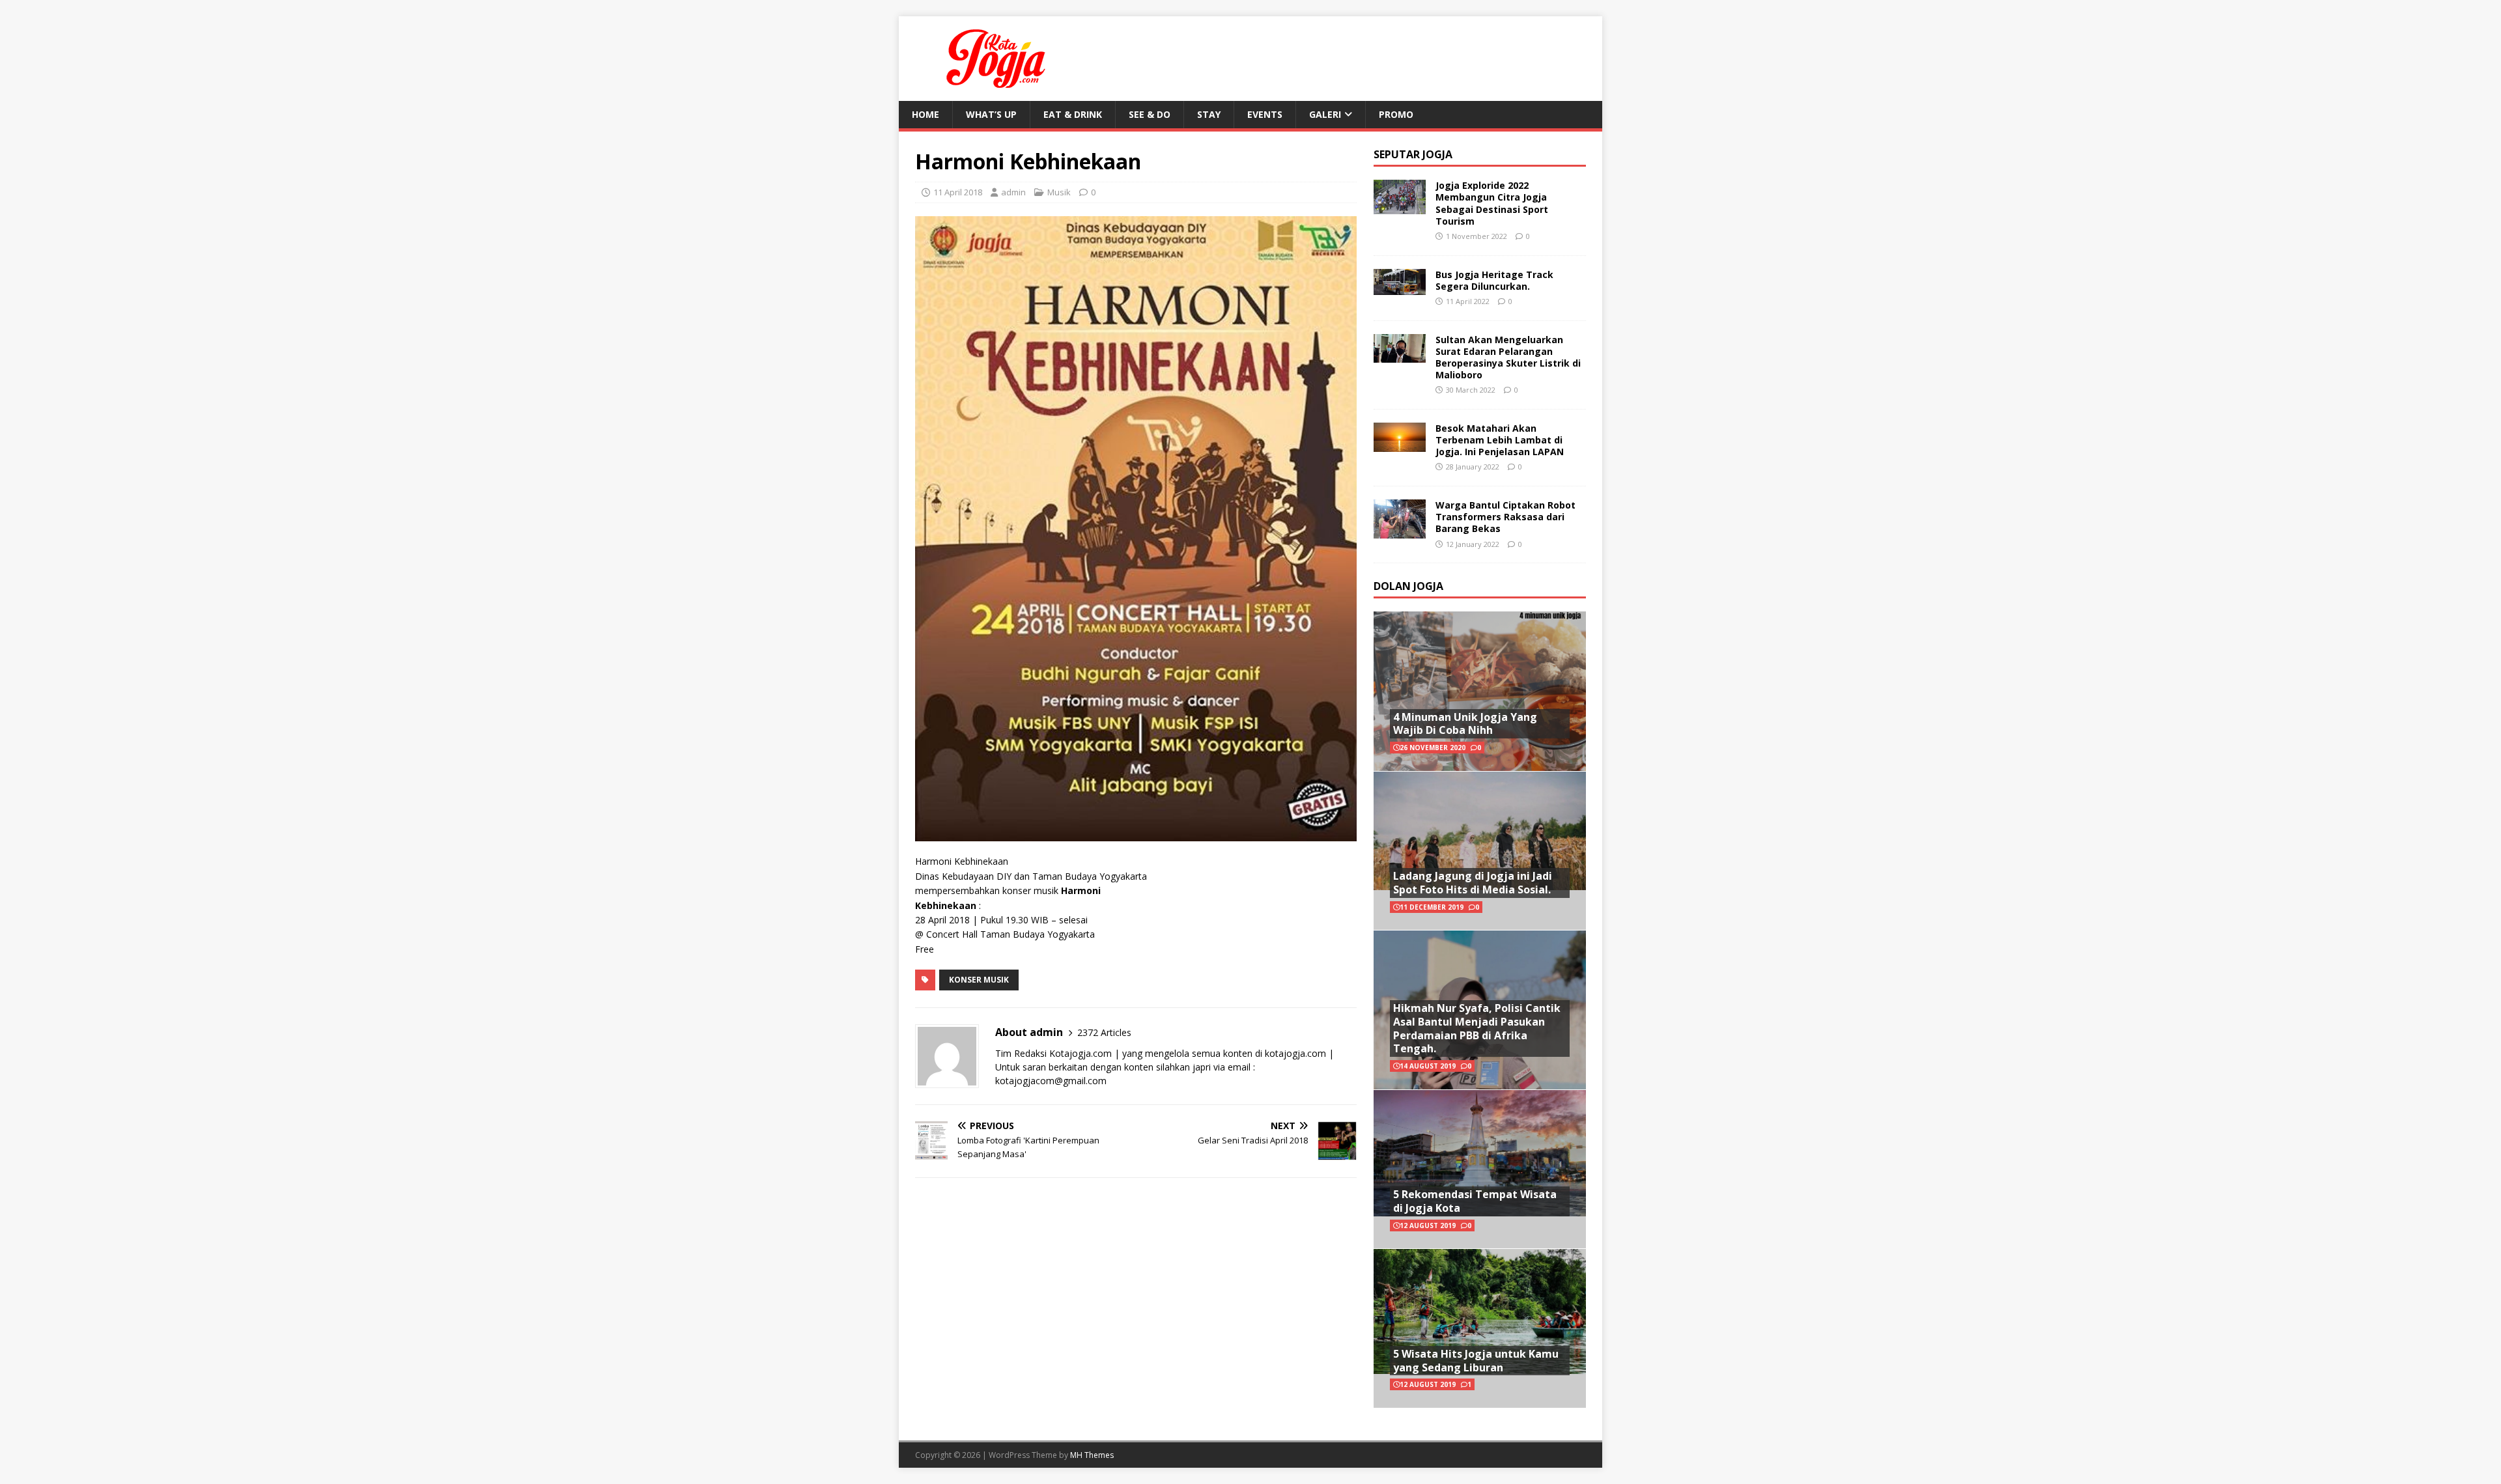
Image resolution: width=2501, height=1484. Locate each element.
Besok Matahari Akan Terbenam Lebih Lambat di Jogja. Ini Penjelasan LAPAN (1500, 440)
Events (1265, 114)
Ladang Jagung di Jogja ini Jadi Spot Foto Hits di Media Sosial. (1473, 883)
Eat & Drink (1073, 114)
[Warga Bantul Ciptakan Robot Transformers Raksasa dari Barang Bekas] (1400, 530)
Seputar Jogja (1413, 154)
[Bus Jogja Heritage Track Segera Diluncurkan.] (1400, 287)
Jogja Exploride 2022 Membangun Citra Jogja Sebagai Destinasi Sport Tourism (1492, 203)
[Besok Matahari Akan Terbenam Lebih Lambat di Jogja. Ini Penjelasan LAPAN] (1400, 444)
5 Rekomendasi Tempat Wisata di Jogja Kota (1475, 1201)
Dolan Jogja (1408, 586)
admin (1013, 192)
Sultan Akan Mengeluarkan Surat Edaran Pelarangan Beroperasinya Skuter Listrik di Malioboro (1508, 357)
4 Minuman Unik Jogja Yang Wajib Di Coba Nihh (1465, 724)
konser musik (979, 980)
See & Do (1150, 114)
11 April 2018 (958, 192)
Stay (1209, 114)
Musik (1059, 192)
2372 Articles (1104, 1032)
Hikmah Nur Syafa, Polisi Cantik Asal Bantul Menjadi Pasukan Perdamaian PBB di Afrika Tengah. (1477, 1028)
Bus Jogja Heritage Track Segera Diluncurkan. (1494, 280)
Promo (1396, 114)
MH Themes (1092, 1455)
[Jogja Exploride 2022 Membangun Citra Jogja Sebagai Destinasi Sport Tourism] (1400, 207)
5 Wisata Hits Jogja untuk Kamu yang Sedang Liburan (1476, 1361)
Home (926, 114)
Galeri (1325, 114)
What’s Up (991, 114)
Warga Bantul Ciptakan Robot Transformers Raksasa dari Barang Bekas (1505, 517)
